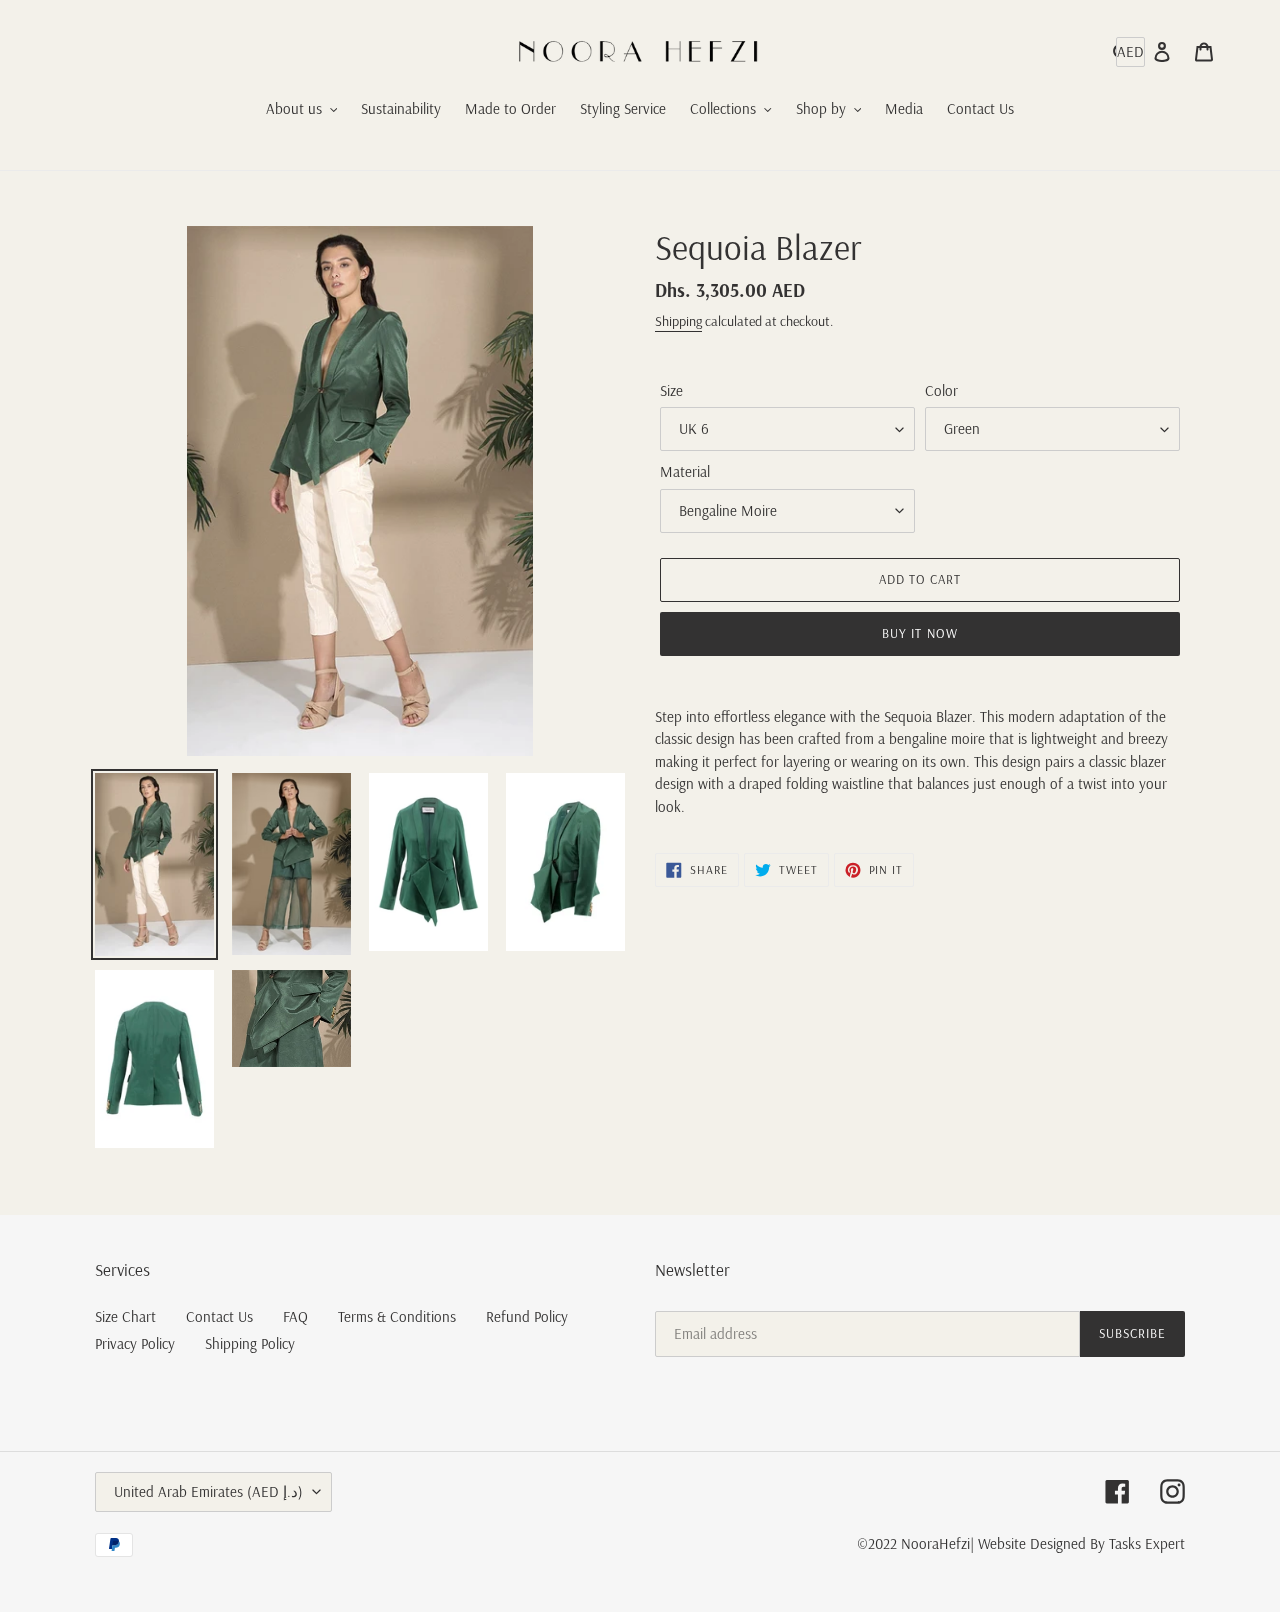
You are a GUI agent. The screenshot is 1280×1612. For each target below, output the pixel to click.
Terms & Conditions (397, 1316)
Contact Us (219, 1316)
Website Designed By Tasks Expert (1081, 1543)
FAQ (295, 1316)
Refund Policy (527, 1316)
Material (685, 471)
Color (941, 390)
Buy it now (919, 633)
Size (671, 390)
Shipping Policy (250, 1343)
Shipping (678, 321)
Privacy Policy (135, 1343)
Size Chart (125, 1316)
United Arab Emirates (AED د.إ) (208, 1491)
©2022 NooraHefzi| (915, 1543)
